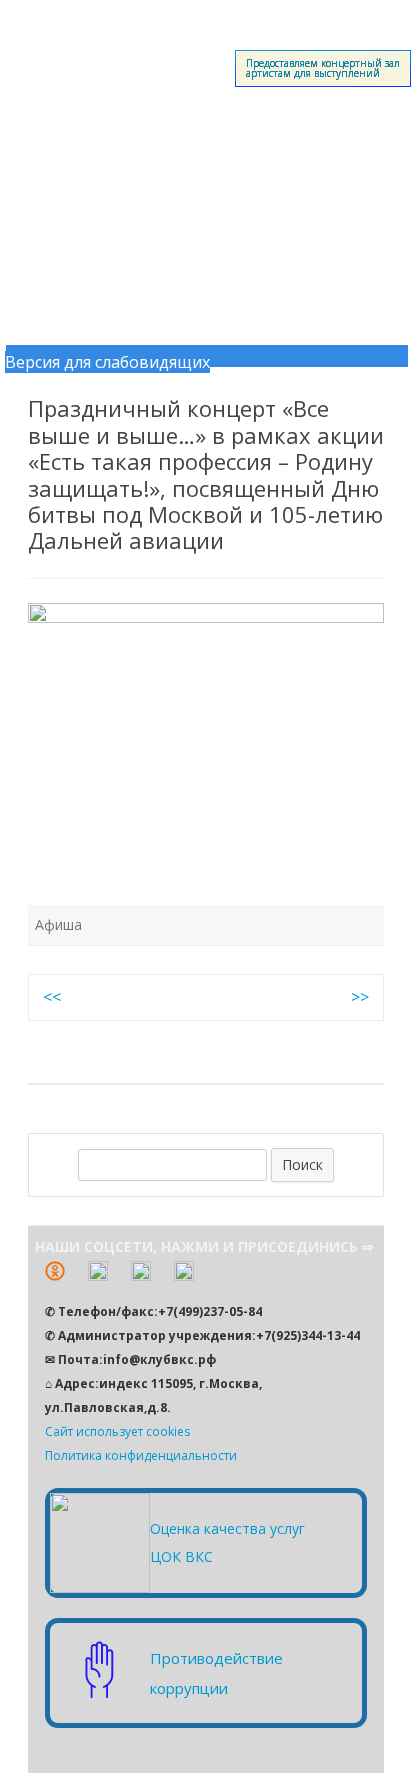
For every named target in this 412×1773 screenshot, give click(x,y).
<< (52, 997)
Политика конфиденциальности (141, 1455)
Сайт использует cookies (117, 1431)
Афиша (58, 924)
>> (360, 997)
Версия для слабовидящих (107, 362)
